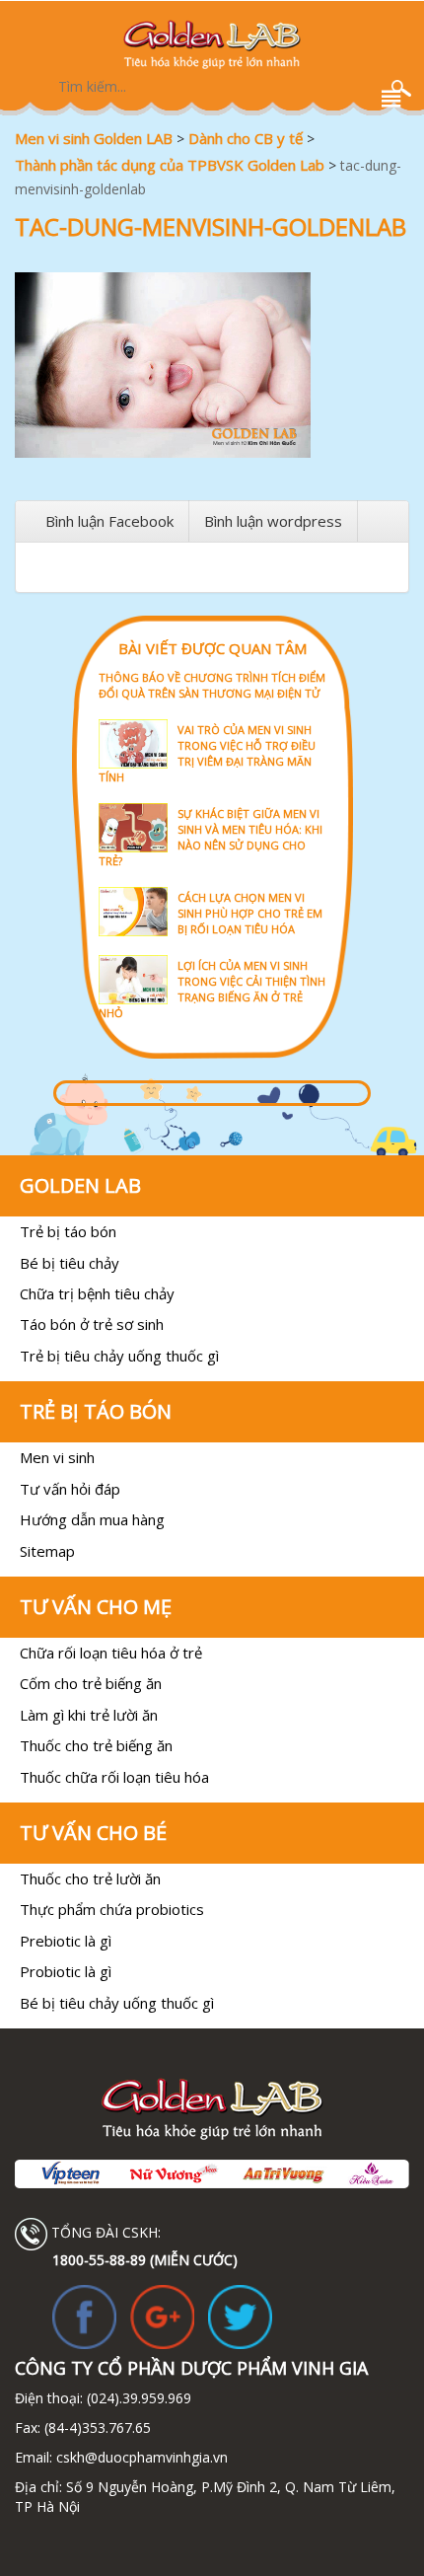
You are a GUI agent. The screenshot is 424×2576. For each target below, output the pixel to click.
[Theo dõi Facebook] (84, 2316)
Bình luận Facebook (109, 521)
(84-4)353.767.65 (98, 2428)
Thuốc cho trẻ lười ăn (90, 1878)
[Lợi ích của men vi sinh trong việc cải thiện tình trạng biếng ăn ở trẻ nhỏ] (212, 954)
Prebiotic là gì (66, 1941)
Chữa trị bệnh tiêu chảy (97, 1293)
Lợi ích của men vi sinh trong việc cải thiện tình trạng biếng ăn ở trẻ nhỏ (212, 989)
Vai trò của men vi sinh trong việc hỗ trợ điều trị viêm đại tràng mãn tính (207, 753)
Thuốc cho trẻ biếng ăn (96, 1745)
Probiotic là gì (66, 1971)
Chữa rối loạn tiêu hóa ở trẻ (111, 1653)
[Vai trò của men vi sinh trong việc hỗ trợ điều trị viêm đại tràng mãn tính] (212, 718)
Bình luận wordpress (273, 521)
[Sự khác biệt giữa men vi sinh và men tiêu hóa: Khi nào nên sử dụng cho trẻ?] (212, 802)
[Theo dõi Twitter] (240, 2316)
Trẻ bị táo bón (68, 1231)
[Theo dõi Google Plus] (162, 2316)
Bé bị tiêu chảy (70, 1263)
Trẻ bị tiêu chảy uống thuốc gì (119, 1356)
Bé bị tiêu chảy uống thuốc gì (117, 2003)
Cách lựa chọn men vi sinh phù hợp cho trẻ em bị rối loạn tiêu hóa (250, 913)
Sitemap (47, 1551)
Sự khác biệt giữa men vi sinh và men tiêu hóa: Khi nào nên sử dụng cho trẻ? (211, 837)
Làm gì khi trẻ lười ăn (89, 1715)
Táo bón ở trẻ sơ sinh (92, 1324)
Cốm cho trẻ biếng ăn (91, 1683)
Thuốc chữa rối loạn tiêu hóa (114, 1777)
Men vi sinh (57, 1457)
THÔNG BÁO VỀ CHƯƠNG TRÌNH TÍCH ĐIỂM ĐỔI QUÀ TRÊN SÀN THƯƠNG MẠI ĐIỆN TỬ (212, 685)
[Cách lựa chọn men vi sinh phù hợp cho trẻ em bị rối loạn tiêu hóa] (212, 885)
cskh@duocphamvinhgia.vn (140, 2457)
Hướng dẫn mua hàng (92, 1519)
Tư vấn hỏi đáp (70, 1489)
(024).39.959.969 (137, 2398)
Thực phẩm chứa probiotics (112, 1909)
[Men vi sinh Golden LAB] (212, 44)
